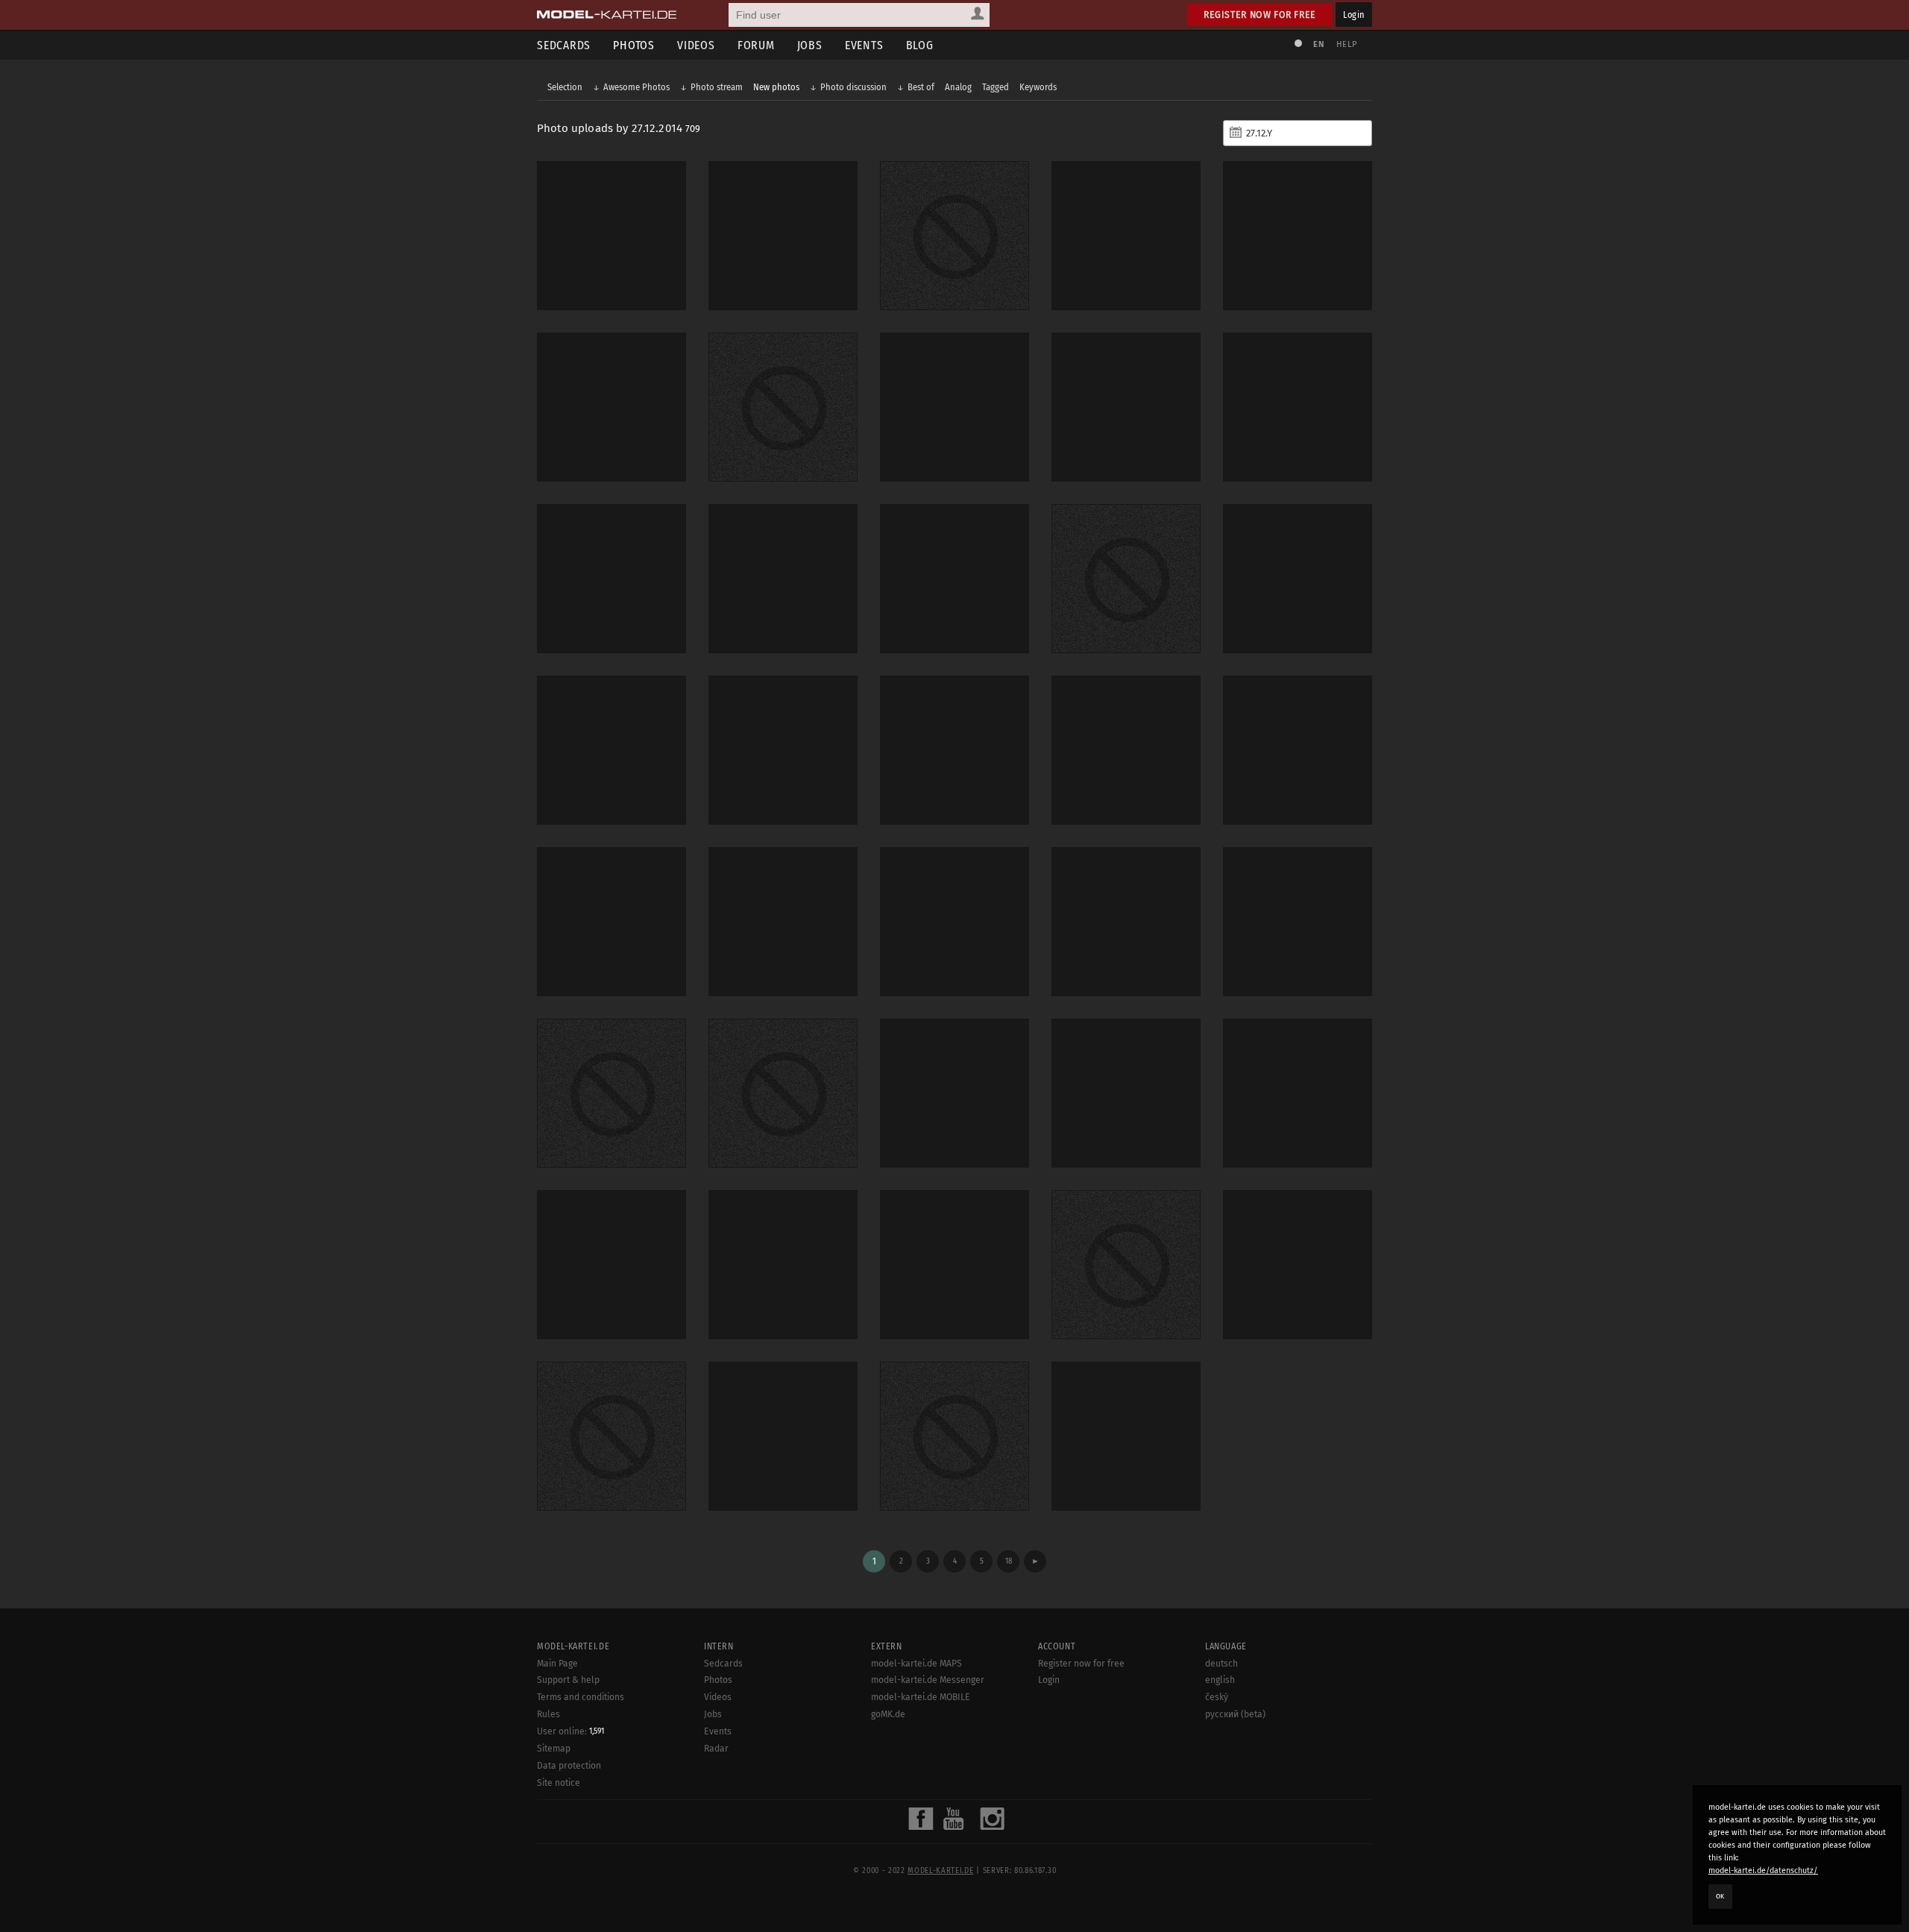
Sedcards (564, 45)
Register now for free (1260, 15)
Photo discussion (853, 87)
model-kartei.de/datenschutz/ (1763, 1870)
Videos (696, 45)
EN (1318, 44)
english (1220, 1680)
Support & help (568, 1680)
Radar (716, 1749)
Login (1354, 15)
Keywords (1038, 87)
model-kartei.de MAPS (916, 1664)
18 (1009, 1561)
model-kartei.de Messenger (928, 1680)
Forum (756, 45)
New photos (776, 87)
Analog (958, 87)
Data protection (569, 1766)
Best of (921, 87)
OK (1720, 1896)
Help (1347, 44)
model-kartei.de (940, 1871)
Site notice (559, 1783)
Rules (548, 1714)
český (1217, 1697)
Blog (920, 45)
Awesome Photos (636, 87)
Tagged (996, 87)
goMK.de (888, 1714)
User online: (570, 1731)
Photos (634, 45)
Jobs (810, 45)
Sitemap (554, 1749)
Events (864, 45)
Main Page (557, 1664)
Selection (565, 87)
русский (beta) (1235, 1714)
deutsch (1221, 1664)
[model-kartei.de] (607, 15)
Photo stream (717, 87)
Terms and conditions (581, 1697)
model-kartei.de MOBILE (921, 1697)
